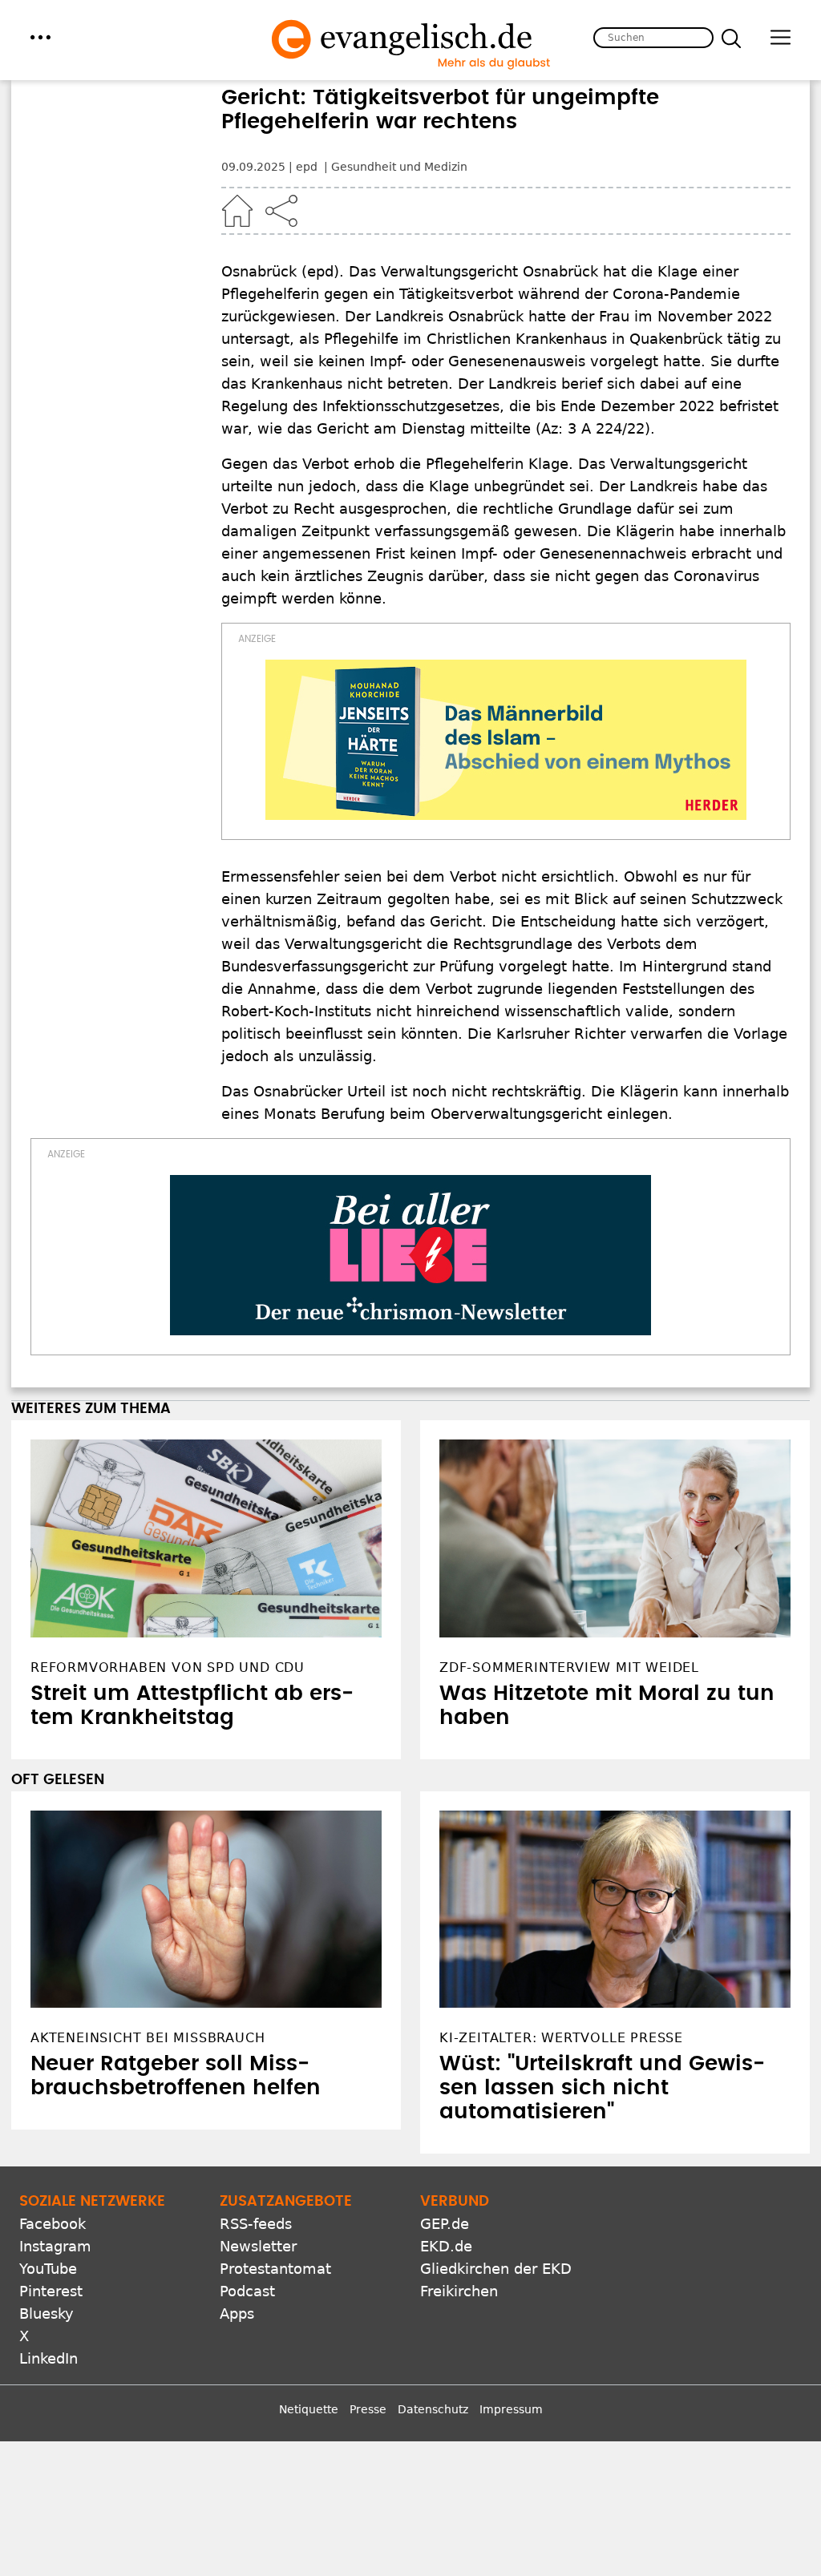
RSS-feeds (256, 2224)
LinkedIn (49, 2358)
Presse (368, 2409)
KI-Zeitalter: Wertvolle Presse (561, 2038)
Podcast (247, 2291)
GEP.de (445, 2224)
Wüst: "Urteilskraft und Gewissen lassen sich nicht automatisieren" (602, 2088)
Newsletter (258, 2246)
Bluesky (47, 2314)
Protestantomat (275, 2269)
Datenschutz (433, 2409)
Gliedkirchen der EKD (496, 2269)
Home (237, 211)
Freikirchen (459, 2291)
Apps (237, 2314)
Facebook (53, 2224)
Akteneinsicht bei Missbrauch (148, 2038)
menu (40, 37)
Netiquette (309, 2409)
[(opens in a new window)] (506, 740)
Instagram (55, 2246)
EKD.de (446, 2246)
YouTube (48, 2269)
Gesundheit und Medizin (399, 167)
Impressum (511, 2409)
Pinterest (51, 2291)
